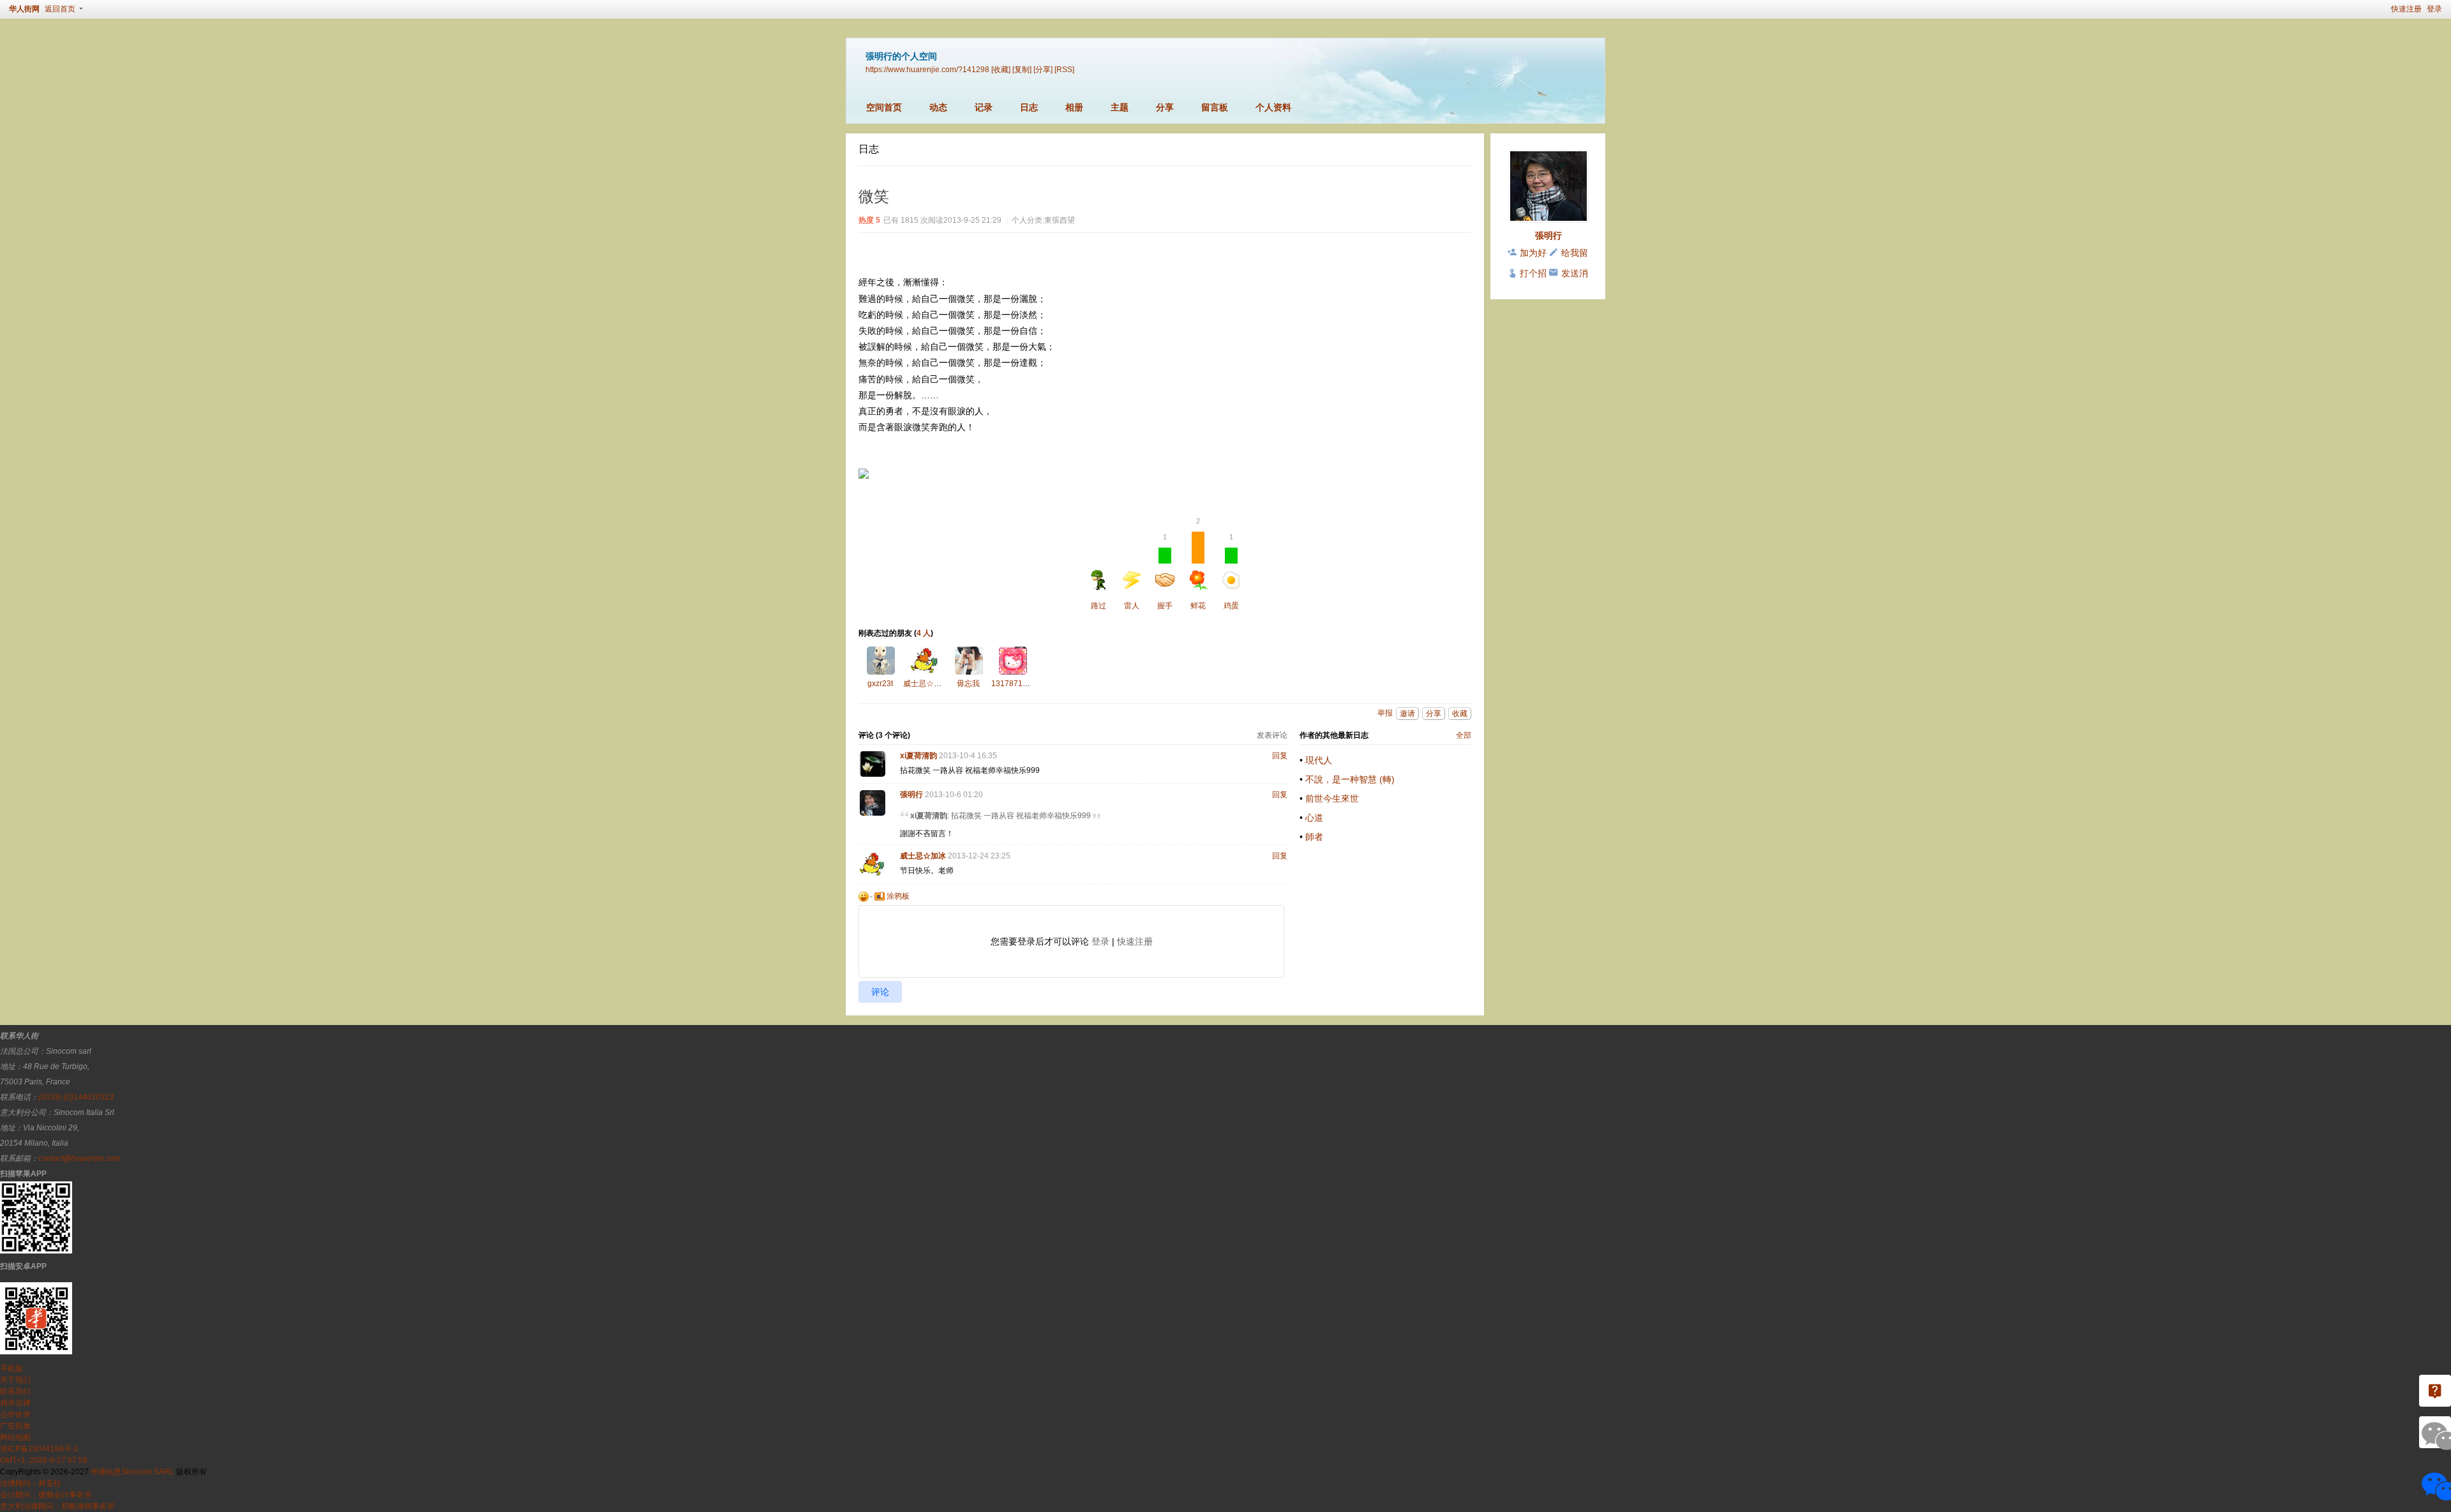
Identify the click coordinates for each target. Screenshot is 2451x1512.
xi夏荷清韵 (918, 756)
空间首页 (884, 107)
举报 (1385, 713)
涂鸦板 (897, 896)
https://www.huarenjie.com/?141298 (927, 69)
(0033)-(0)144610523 (76, 1097)
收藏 (1460, 714)
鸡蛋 (1231, 572)
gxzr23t (880, 684)
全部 (1464, 735)
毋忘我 (968, 684)
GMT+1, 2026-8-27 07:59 (44, 1460)
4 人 (924, 633)
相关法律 (15, 1403)
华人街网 (24, 9)
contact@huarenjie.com (79, 1158)
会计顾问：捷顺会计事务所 (46, 1495)
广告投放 (15, 1426)
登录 (2434, 9)
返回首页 (60, 9)
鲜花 (1198, 571)
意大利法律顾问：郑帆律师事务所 (57, 1506)
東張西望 (1060, 220)
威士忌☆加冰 (926, 684)
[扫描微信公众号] (2435, 1391)
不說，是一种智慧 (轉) (1350, 779)
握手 (1165, 572)
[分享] (1043, 69)
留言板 (1215, 107)
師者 (1314, 837)
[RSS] (1064, 69)
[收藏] (1001, 69)
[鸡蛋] (1013, 661)
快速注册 (2406, 9)
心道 (1314, 818)
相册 (1074, 107)
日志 (1029, 107)
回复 (1280, 756)
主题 (1120, 107)
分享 (1165, 107)
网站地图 (15, 1437)
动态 (938, 107)
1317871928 (1014, 684)
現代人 (1319, 760)
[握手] (969, 661)
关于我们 (15, 1380)
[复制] (1022, 69)
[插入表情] (866, 896)
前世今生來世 (1332, 798)
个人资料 (1273, 107)
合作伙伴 (15, 1414)
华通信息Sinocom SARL (132, 1472)
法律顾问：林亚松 (31, 1483)
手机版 (11, 1368)
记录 (984, 107)
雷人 (1132, 606)
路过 (1098, 606)
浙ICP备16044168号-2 (39, 1449)
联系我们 (15, 1391)
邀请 (1407, 714)
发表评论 (1272, 735)
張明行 (911, 795)
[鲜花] (881, 661)
